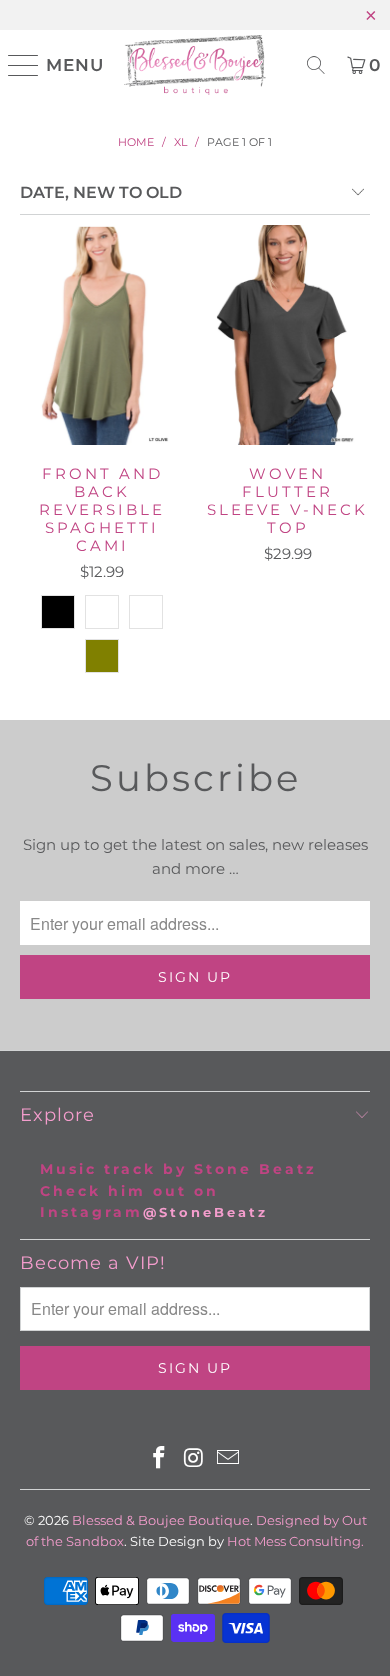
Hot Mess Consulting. (295, 1541)
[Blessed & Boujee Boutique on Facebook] (159, 1459)
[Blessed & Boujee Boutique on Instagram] (194, 1459)
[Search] (316, 65)
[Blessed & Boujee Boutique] (195, 65)
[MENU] (15, 65)
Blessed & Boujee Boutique (161, 1520)
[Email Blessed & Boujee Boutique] (229, 1459)
